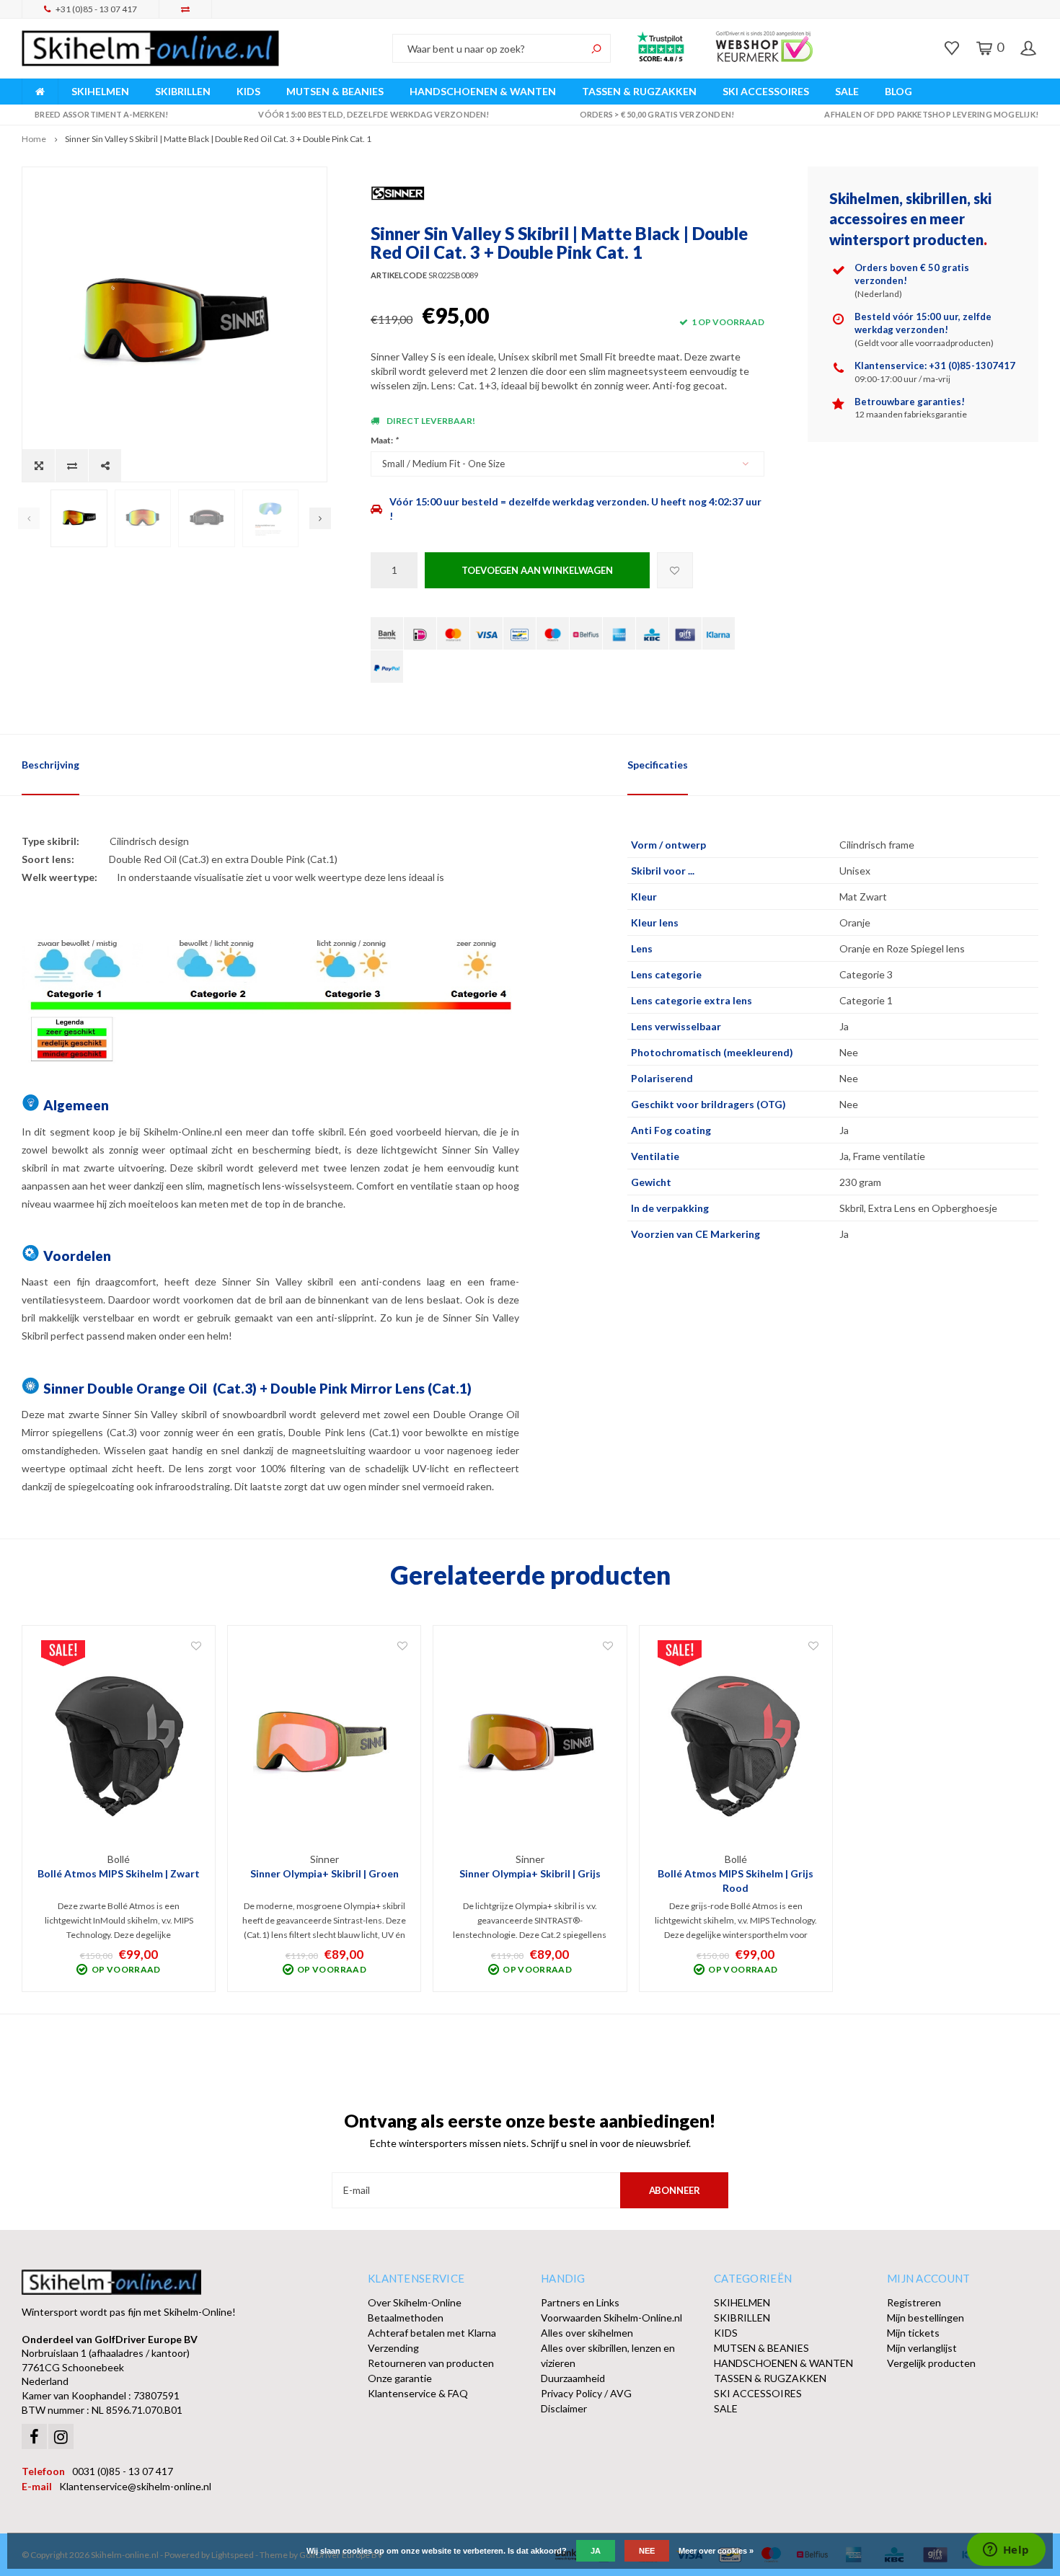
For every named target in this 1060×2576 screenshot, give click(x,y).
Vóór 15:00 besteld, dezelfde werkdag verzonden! (374, 114)
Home (34, 139)
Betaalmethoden (406, 2318)
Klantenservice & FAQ (418, 2393)
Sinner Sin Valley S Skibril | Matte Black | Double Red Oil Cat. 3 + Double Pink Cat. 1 (218, 139)
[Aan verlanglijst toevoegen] (675, 570)
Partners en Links (580, 2302)
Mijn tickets (913, 2333)
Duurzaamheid (573, 2378)
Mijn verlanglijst (922, 2348)
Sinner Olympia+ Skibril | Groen (324, 1873)
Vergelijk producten (931, 2363)
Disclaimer (564, 2408)
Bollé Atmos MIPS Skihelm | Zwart (119, 1873)
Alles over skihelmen (587, 2333)
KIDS (248, 91)
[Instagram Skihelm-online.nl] (61, 2436)
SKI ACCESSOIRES (766, 91)
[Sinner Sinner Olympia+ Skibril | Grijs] (530, 1745)
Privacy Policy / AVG (586, 2393)
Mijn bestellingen (926, 2318)
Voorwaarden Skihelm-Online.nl (611, 2318)
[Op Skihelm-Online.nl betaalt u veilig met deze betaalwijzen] (387, 633)
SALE (847, 91)
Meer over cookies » (716, 2551)
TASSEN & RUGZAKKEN (639, 91)
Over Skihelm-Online (415, 2302)
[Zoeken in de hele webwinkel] (596, 48)
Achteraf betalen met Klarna (432, 2333)
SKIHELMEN (100, 91)
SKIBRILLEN (183, 91)
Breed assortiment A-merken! (101, 114)
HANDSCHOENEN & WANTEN (483, 91)
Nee (647, 2551)
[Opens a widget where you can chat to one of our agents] (1006, 2551)
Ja (596, 2551)
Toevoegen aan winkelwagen (537, 570)
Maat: (384, 440)
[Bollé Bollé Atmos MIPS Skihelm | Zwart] (119, 1745)
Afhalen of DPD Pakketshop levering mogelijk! (931, 114)
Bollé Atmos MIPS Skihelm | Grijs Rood (736, 1881)
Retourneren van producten (431, 2363)
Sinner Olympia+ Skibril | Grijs (530, 1873)
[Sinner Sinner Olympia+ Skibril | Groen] (324, 1745)
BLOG (898, 91)
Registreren (914, 2302)
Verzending (393, 2348)
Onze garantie (400, 2378)
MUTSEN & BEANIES (335, 91)
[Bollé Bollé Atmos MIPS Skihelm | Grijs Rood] (736, 1745)
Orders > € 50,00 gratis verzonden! (657, 114)
